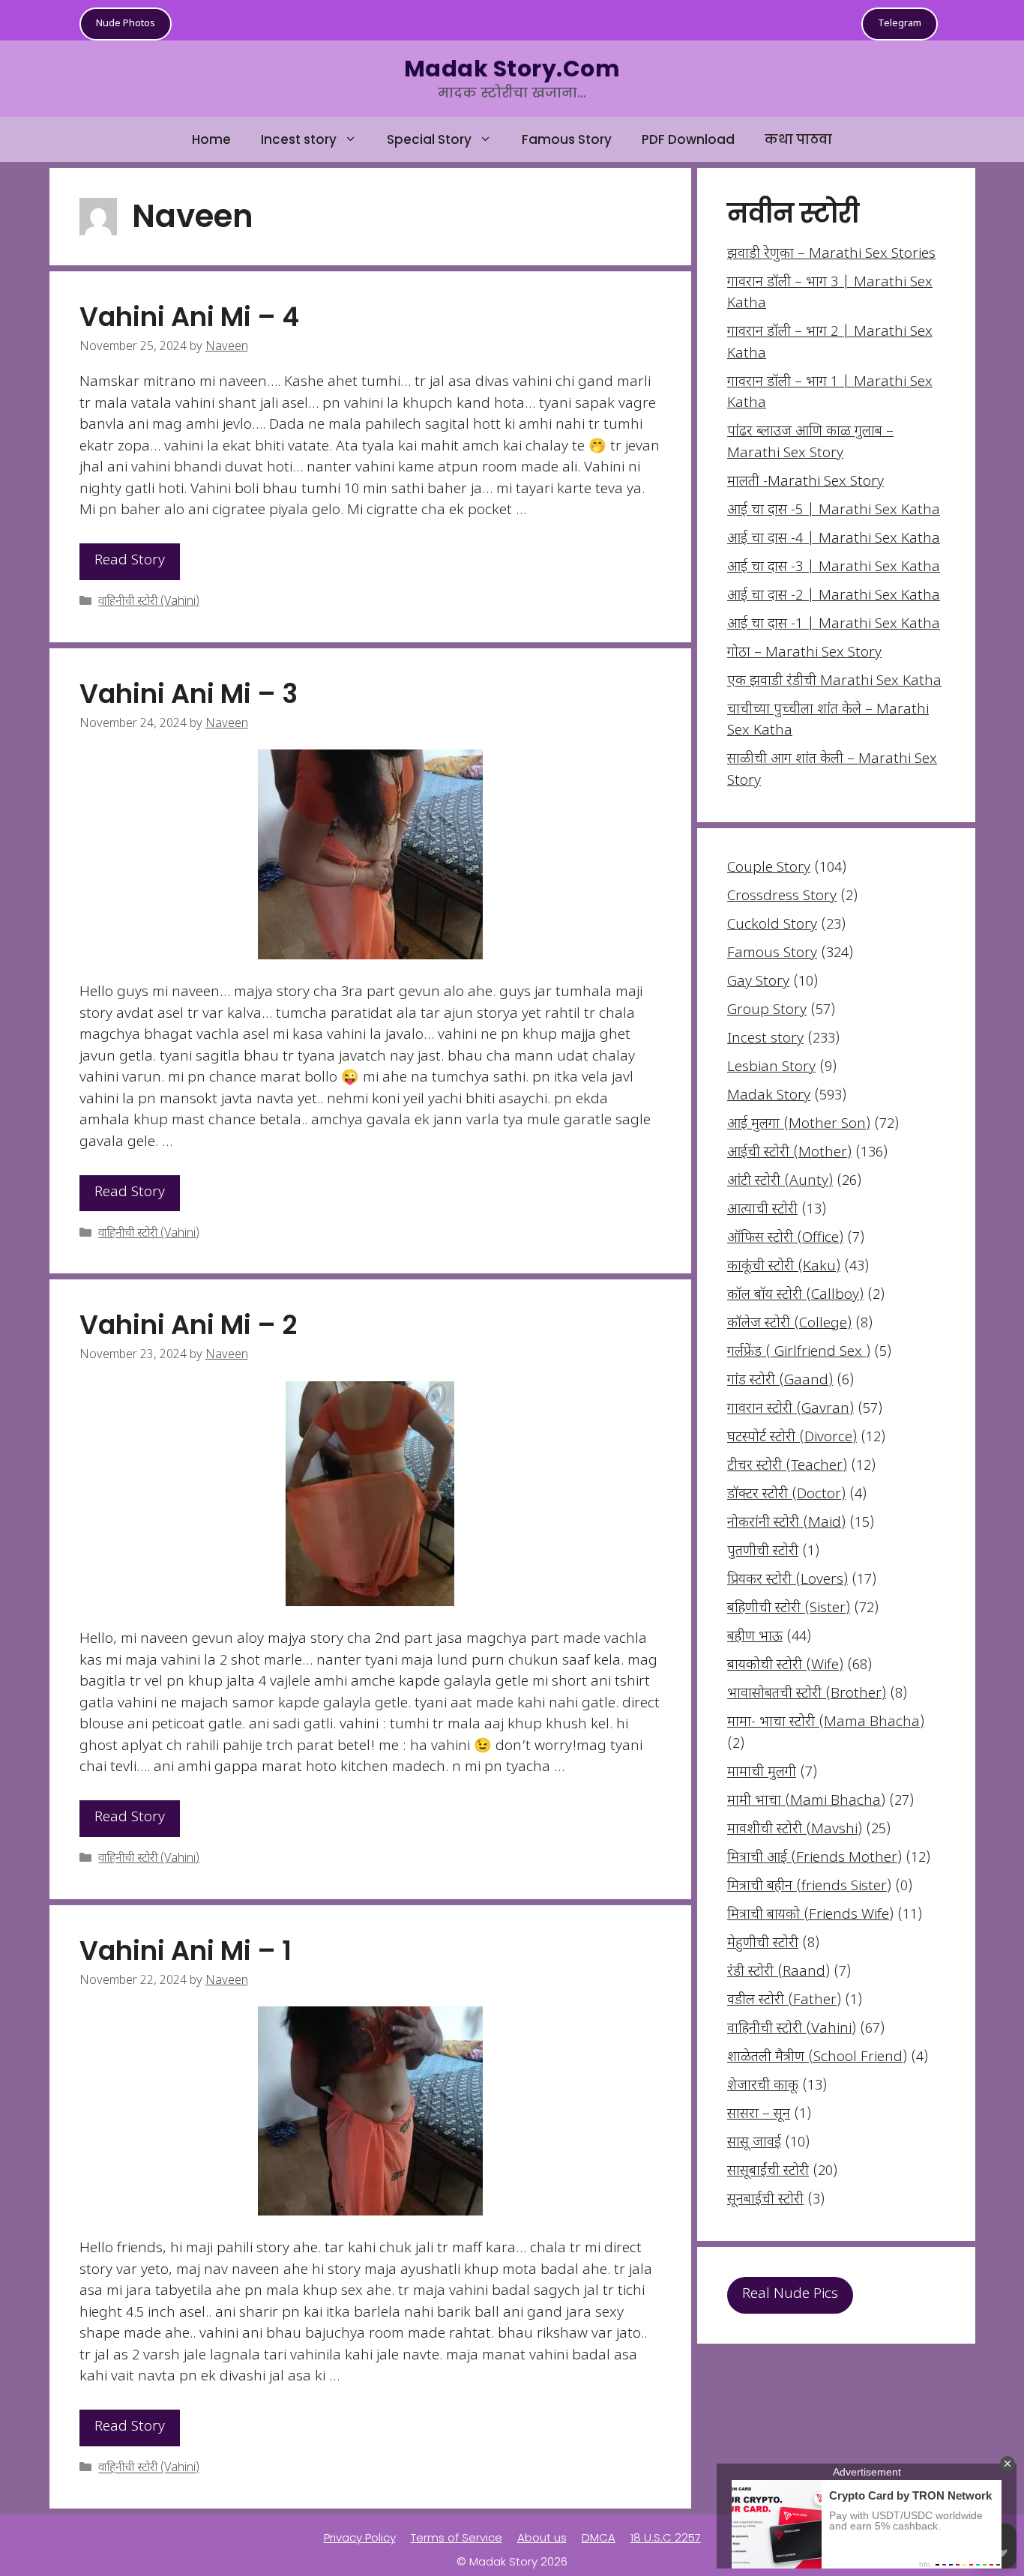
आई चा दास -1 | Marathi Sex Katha (834, 625)
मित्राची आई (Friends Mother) (814, 1858)
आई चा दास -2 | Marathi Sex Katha (834, 596)
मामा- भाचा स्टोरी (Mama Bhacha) (826, 1723)
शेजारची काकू (763, 2086)
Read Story (130, 561)
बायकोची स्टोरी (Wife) (785, 1666)
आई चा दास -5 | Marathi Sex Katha (834, 511)
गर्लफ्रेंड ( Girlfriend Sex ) (799, 1352)
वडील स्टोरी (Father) (784, 2001)
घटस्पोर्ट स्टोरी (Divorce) (792, 1438)
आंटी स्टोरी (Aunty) (780, 1182)
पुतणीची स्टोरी (763, 1552)
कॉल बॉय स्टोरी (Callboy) (795, 1295)
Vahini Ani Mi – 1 (186, 1951)
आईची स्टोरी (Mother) (789, 1153)
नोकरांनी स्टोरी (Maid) (786, 1523)
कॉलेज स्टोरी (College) (789, 1324)
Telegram (900, 24)
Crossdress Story (782, 897)
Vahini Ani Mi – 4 (189, 317)
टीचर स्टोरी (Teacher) (787, 1466)
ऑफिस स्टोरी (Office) (785, 1239)
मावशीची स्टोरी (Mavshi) (795, 1830)
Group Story (767, 1011)
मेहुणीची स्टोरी (763, 1944)
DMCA (599, 2537)
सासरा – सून (759, 2115)
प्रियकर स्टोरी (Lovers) (787, 1580)
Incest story (299, 139)
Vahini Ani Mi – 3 (189, 694)
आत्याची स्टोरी (762, 1210)
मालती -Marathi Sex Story (805, 482)
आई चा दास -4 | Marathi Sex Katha (834, 539)
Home (211, 139)
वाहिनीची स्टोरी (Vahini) (149, 602)
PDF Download (688, 139)
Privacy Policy (360, 2537)
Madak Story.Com (512, 69)
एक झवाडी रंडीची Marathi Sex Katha (834, 682)
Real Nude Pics (790, 2295)
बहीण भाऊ (755, 1637)
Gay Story (758, 982)
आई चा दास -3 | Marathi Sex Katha (834, 568)
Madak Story (769, 1096)
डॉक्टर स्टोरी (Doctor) (786, 1495)
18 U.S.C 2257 (666, 2537)
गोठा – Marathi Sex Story (804, 653)
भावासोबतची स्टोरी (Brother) (807, 1694)
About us (542, 2537)
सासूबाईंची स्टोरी (768, 2172)
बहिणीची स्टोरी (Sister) (789, 1609)
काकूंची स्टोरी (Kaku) (784, 1267)
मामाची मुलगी (762, 1773)
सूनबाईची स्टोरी (765, 2200)
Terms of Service (457, 2537)
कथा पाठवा (798, 139)
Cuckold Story (772, 925)
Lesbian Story (771, 1068)
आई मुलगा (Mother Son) (799, 1125)
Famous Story (567, 139)
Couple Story (769, 868)
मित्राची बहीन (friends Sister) (809, 1887)
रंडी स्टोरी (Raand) (778, 1972)
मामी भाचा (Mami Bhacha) (806, 1801)
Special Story (429, 139)
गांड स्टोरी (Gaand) (780, 1381)
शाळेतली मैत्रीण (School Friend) (817, 2058)
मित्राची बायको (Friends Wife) (810, 1915)
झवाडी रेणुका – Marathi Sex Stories (831, 254)
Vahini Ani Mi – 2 (188, 1325)
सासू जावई (754, 2143)
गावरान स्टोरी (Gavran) (790, 1409)
